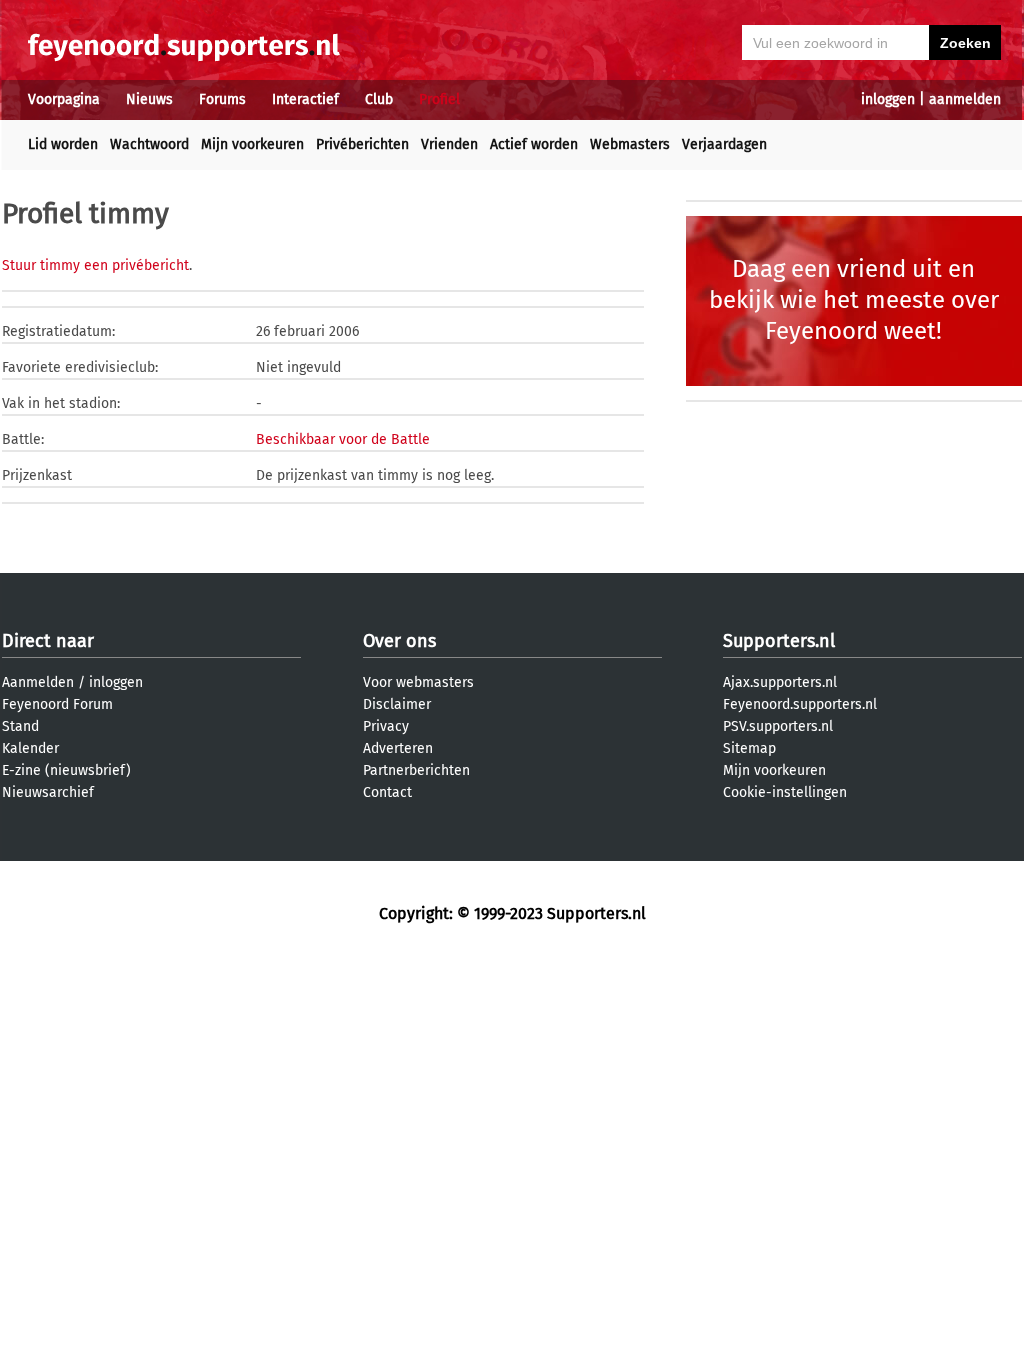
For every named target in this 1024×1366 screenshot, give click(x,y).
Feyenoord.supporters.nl (800, 704)
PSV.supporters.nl (778, 726)
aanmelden (965, 99)
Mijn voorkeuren (252, 144)
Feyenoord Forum (57, 704)
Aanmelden (38, 682)
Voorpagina (64, 99)
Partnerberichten (416, 770)
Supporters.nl (779, 641)
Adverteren (398, 748)
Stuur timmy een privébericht (95, 265)
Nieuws (149, 99)
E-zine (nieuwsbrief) (66, 770)
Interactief (305, 99)
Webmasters (630, 144)
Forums (222, 99)
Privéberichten (362, 144)
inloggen (888, 99)
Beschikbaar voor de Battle (343, 439)
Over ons (399, 641)
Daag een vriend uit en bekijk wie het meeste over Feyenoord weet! (854, 300)
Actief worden (534, 144)
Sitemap (749, 748)
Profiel (439, 99)
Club (379, 99)
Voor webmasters (418, 682)
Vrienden (449, 144)
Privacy (386, 726)
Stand (20, 726)
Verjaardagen (724, 144)
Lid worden (63, 144)
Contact (387, 792)
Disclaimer (397, 704)
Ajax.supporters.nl (780, 682)
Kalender (30, 748)
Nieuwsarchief (48, 792)
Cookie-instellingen (785, 792)
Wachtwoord (149, 144)
